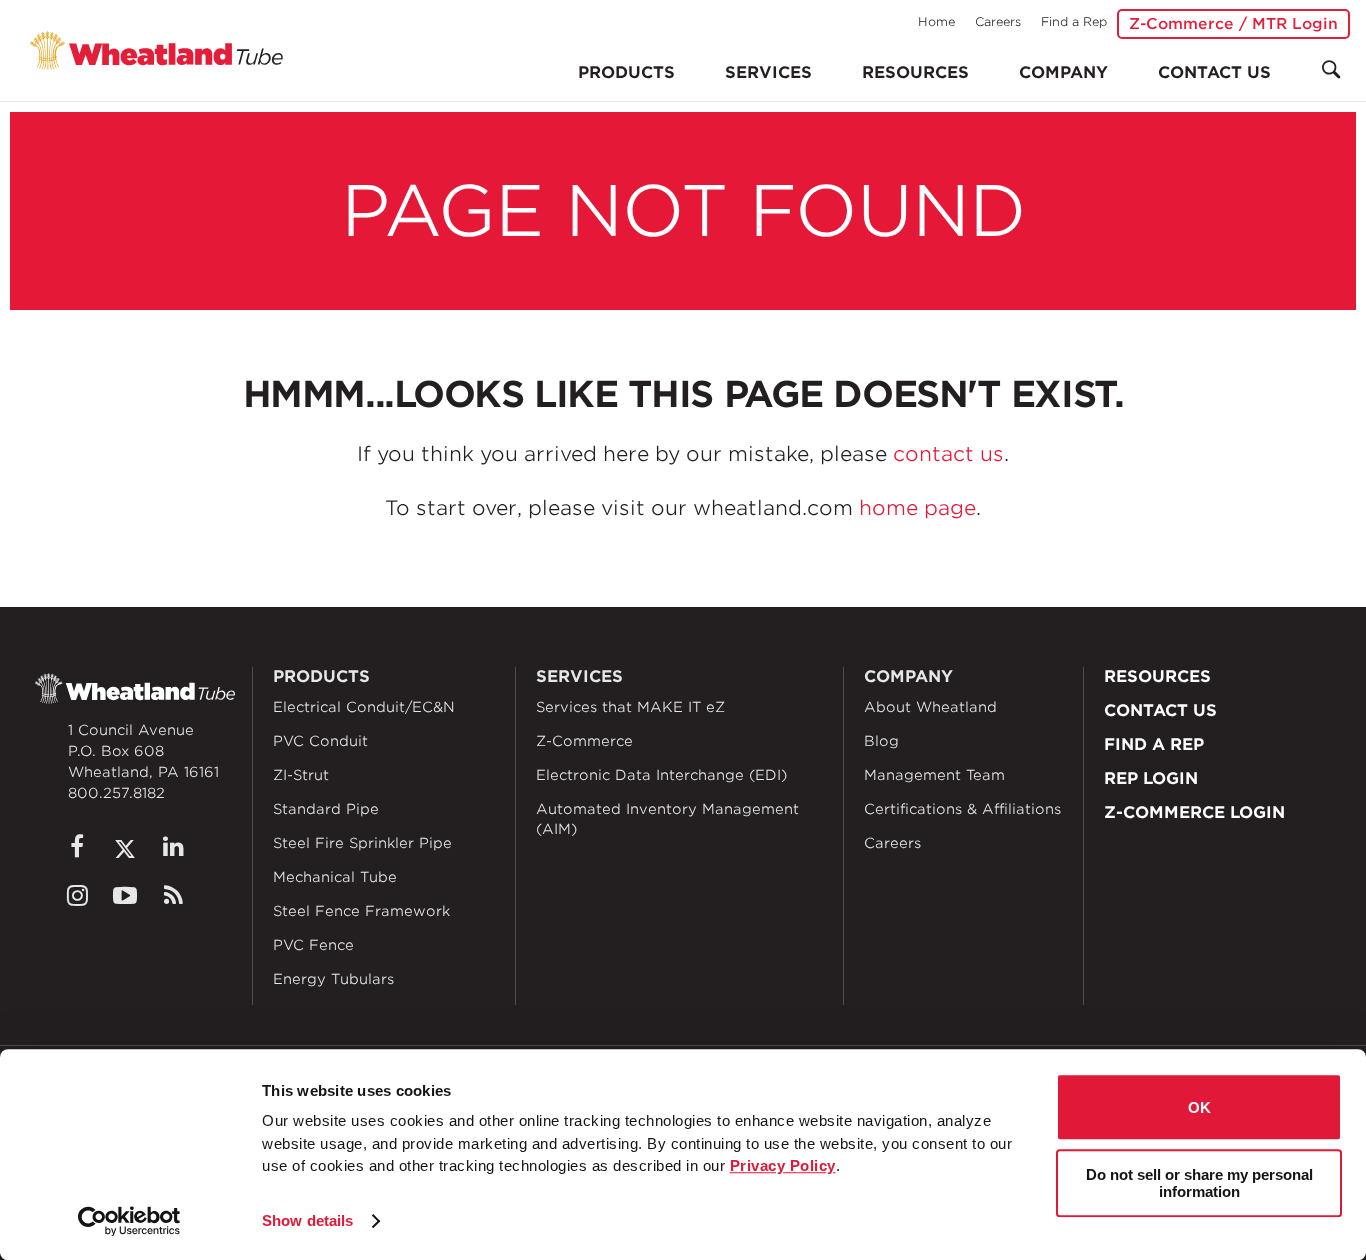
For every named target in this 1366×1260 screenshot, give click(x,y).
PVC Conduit (320, 741)
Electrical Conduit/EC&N (364, 707)
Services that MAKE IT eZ (630, 707)
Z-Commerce (584, 741)
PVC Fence (313, 945)
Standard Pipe (326, 809)
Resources (915, 72)
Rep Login (1151, 778)
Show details (307, 1220)
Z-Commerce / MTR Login (1233, 24)
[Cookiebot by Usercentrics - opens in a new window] (129, 1221)
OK (1199, 1107)
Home (936, 21)
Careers (998, 21)
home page (917, 508)
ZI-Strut (301, 775)
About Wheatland (930, 707)
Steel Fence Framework (361, 911)
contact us (948, 454)
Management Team (934, 775)
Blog (881, 741)
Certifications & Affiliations (962, 809)
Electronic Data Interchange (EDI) (661, 775)
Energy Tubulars (333, 979)
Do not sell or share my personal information (1199, 1183)
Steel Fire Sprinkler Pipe (362, 843)
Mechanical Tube (335, 877)
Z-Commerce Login (1194, 812)
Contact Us (1214, 72)
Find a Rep (1074, 21)
